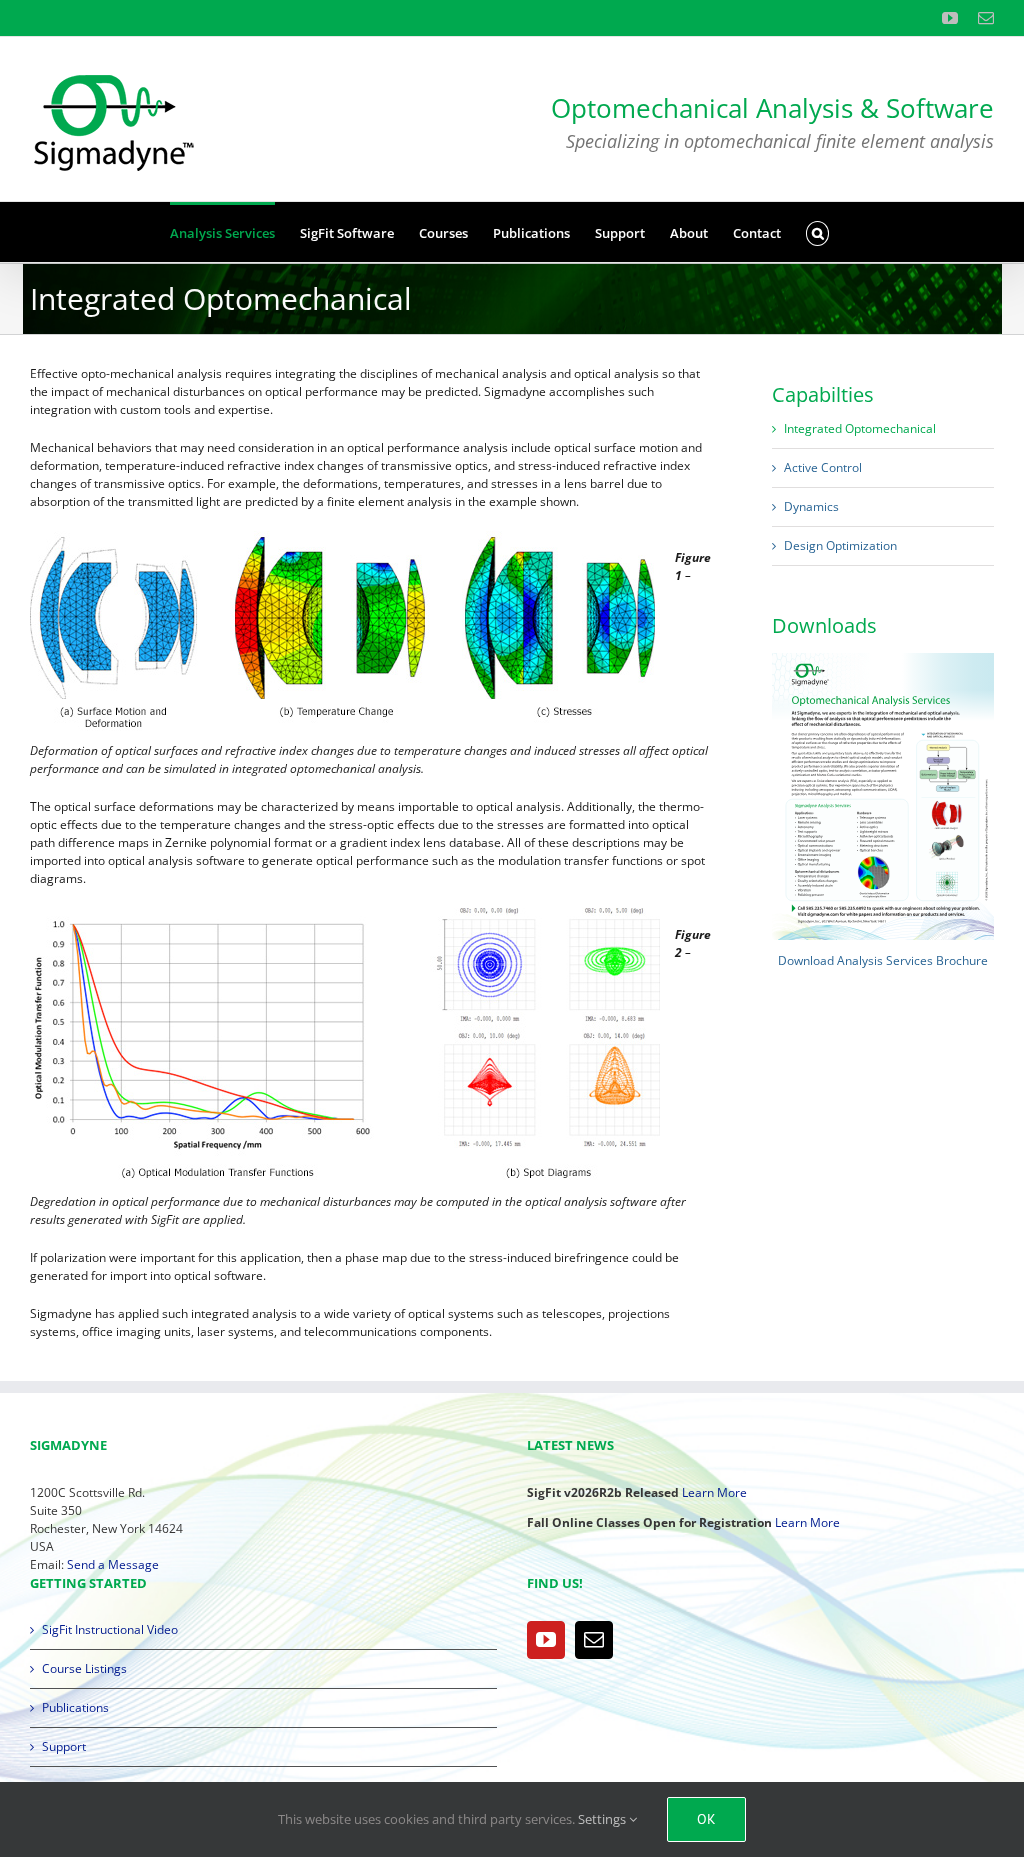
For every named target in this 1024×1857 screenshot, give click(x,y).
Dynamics (811, 506)
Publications (75, 1707)
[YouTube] (546, 1640)
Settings (603, 1819)
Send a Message (113, 1564)
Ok (706, 1819)
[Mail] (594, 1640)
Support (64, 1746)
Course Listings (84, 1668)
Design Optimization (840, 545)
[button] (817, 232)
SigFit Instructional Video (110, 1629)
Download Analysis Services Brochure (883, 960)
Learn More (714, 1492)
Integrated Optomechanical (860, 428)
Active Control (823, 467)
